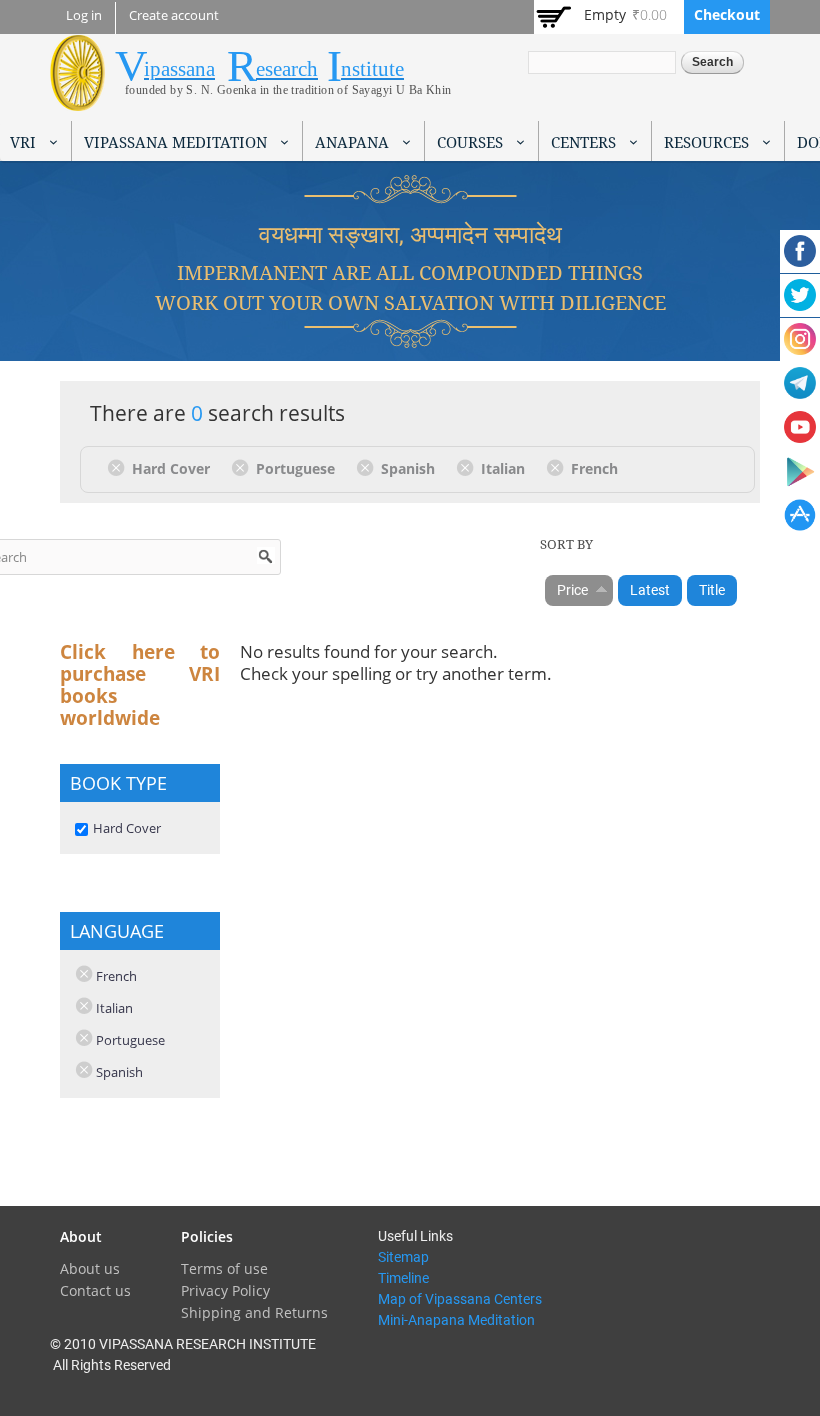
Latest (650, 590)
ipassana (179, 69)
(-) (119, 467)
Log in (84, 15)
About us (90, 1268)
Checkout (727, 14)
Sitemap (403, 1257)
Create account (174, 15)
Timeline (403, 1278)
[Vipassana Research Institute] (77, 99)
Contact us (95, 1290)
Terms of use (224, 1268)
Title (712, 590)
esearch (287, 69)
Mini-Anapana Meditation (456, 1320)
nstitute (372, 69)
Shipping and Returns (254, 1312)
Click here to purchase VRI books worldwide (140, 685)
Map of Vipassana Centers (460, 1299)
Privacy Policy (225, 1290)
